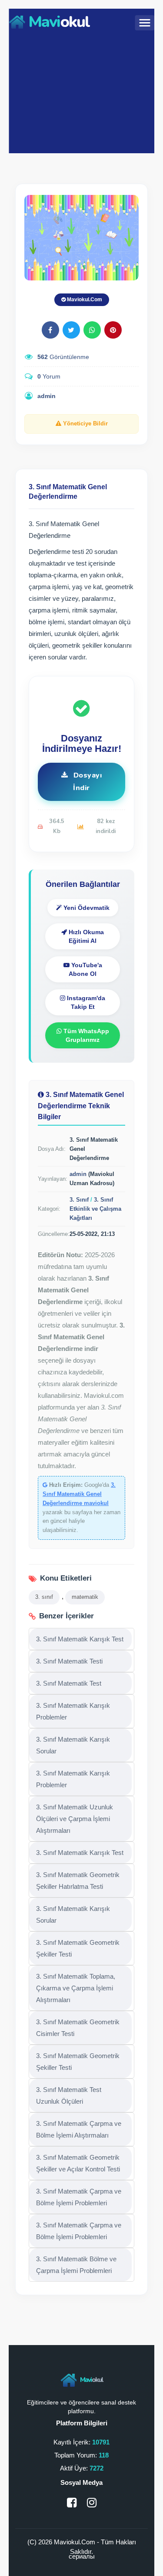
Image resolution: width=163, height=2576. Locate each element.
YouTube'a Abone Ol (85, 969)
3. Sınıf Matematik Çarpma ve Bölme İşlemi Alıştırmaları (79, 2129)
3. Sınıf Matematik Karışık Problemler (73, 1711)
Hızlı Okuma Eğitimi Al (85, 936)
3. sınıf (44, 1597)
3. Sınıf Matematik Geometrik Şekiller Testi (78, 1948)
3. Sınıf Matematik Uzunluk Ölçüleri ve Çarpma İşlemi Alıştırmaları (75, 1819)
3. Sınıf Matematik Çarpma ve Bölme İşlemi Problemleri (79, 2197)
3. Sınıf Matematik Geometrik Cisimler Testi (78, 2028)
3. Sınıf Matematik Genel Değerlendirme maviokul (79, 1494)
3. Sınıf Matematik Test (69, 1683)
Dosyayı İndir (86, 782)
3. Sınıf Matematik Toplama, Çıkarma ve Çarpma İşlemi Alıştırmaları (76, 1988)
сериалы (82, 2556)
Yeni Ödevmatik (86, 908)
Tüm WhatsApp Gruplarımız (85, 1035)
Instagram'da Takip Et (85, 1002)
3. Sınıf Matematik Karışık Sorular (73, 1745)
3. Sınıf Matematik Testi (69, 1661)
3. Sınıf (79, 1200)
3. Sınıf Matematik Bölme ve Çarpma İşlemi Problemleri (76, 2265)
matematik (85, 1597)
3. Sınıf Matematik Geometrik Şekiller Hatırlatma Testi (78, 1881)
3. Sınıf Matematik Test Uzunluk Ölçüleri (69, 2095)
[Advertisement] (81, 92)
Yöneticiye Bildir (85, 423)
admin (47, 396)
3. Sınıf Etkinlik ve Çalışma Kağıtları (95, 1209)
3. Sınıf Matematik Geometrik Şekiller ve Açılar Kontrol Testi (78, 2163)
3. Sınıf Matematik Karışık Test (80, 1639)
